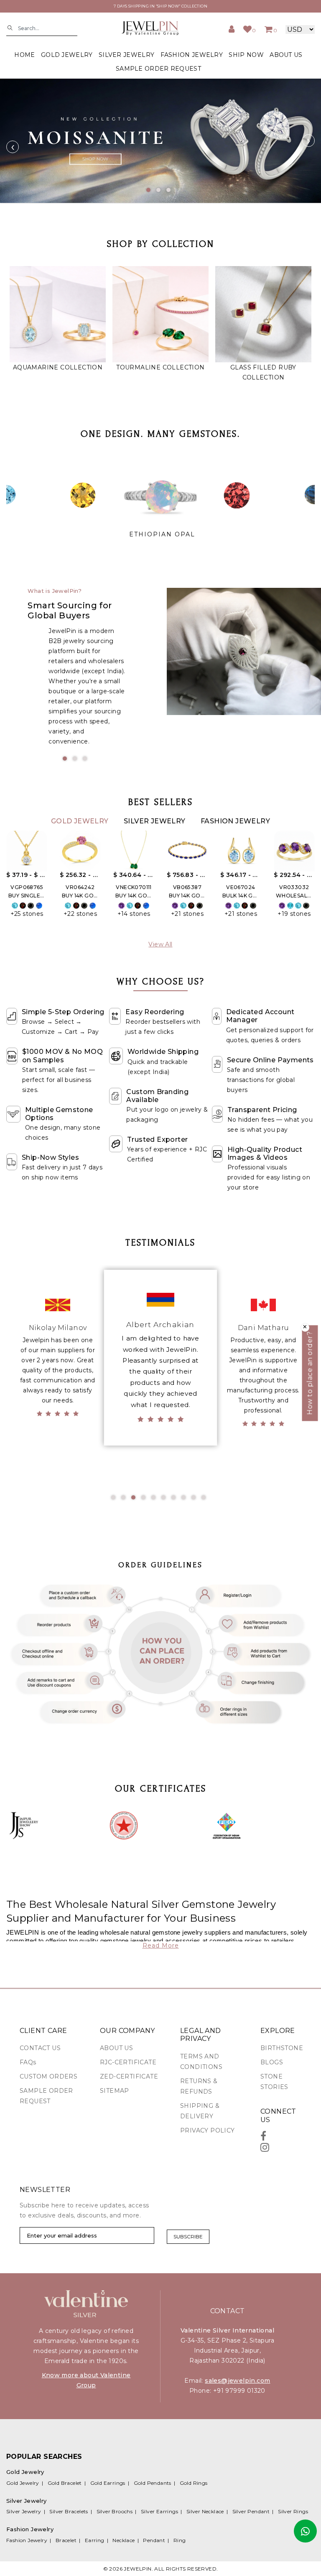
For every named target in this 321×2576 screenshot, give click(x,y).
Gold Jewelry (81, 821)
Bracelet (66, 2540)
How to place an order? (310, 1373)
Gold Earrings (108, 2483)
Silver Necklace (205, 2511)
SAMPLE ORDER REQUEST (158, 69)
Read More (161, 1945)
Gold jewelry (67, 55)
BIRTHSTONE (282, 2048)
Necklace (124, 2540)
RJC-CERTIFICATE (128, 2062)
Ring (180, 2540)
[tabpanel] (160, 141)
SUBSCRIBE (188, 2236)
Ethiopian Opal (162, 534)
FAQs (28, 2062)
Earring (95, 2540)
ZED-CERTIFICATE (129, 2076)
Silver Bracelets (69, 2511)
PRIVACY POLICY (208, 2130)
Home (24, 55)
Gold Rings (194, 2483)
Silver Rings (293, 2511)
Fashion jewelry (192, 55)
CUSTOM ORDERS (48, 2076)
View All (160, 944)
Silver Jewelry (155, 821)
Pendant (154, 2540)
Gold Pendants (153, 2483)
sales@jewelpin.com (237, 2381)
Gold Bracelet (65, 2483)
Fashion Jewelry (235, 821)
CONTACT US (40, 2048)
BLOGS (272, 2062)
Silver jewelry (126, 55)
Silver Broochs (115, 2511)
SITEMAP (115, 2091)
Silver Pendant (251, 2511)
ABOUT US (286, 55)
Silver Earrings (159, 2511)
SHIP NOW (246, 55)
